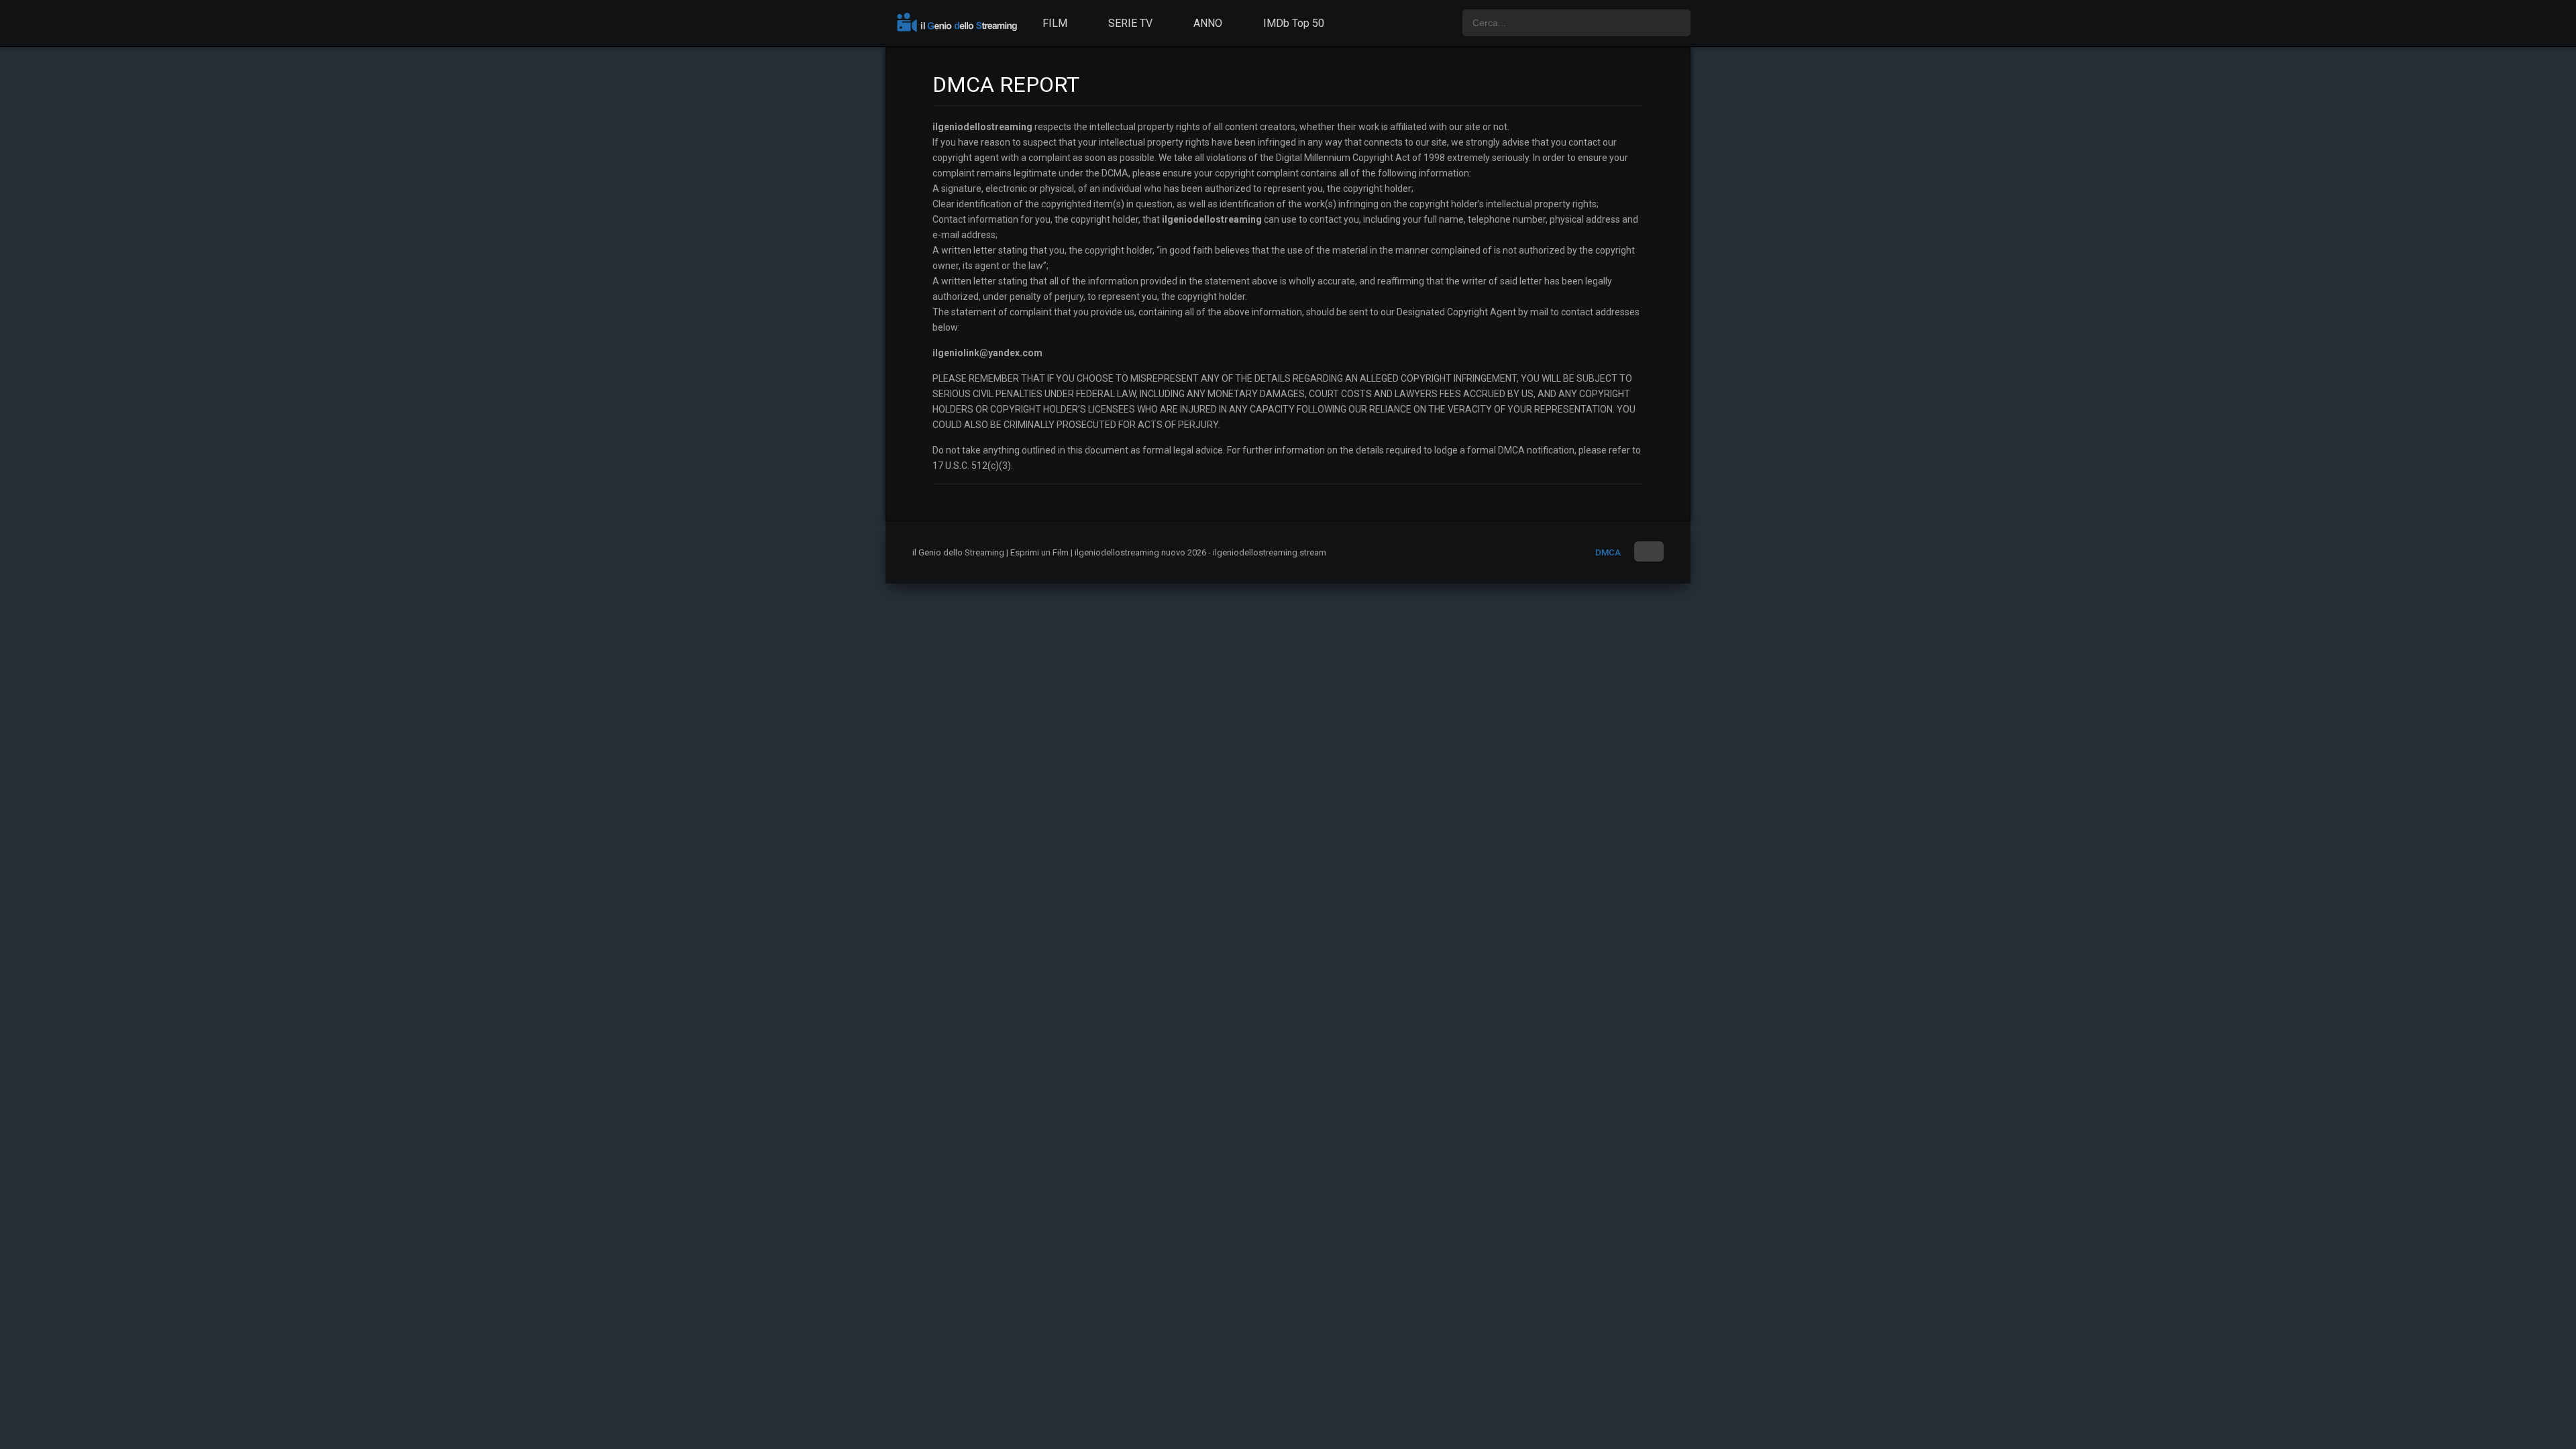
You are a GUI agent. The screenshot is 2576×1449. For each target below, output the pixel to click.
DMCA (1608, 552)
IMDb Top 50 (1294, 23)
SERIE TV (1130, 23)
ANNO (1208, 23)
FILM (1055, 23)
